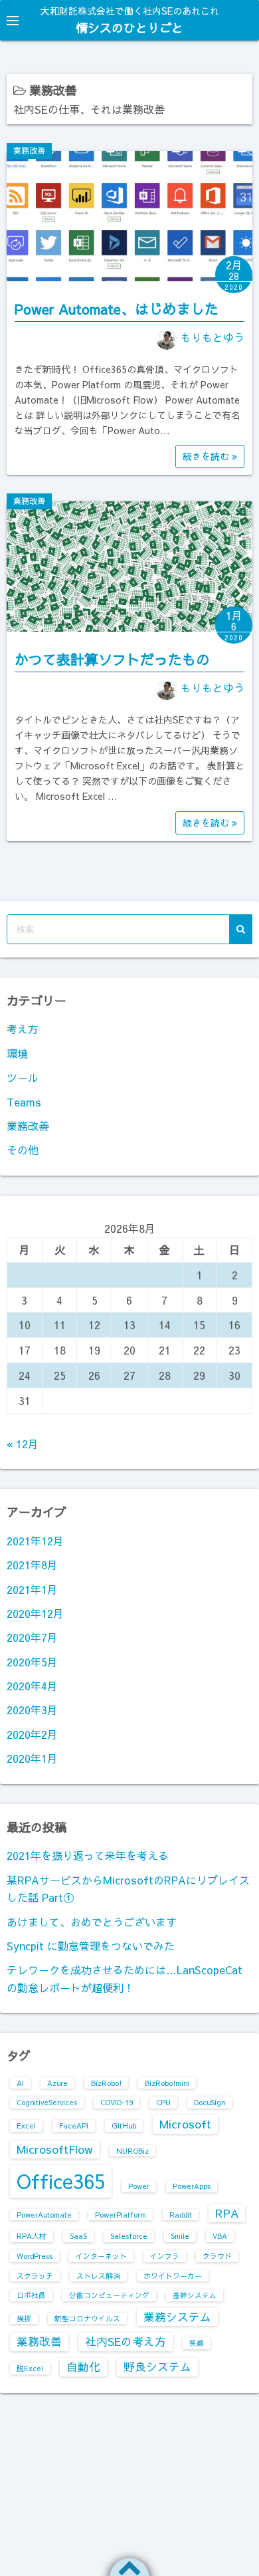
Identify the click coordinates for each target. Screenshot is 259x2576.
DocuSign (210, 2102)
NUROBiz (132, 2151)
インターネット (101, 2256)
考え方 (23, 1029)
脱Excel (30, 2368)
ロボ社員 (31, 2295)
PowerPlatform (121, 2215)
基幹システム (195, 2295)
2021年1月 (32, 1589)
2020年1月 (32, 1758)
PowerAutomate (44, 2215)
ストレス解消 (98, 2276)
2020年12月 (35, 1613)
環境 (17, 1053)
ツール (23, 1077)
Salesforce (129, 2236)
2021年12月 (35, 1541)
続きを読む (207, 456)
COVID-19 (117, 2102)
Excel (26, 2125)
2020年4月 (32, 1686)
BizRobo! (106, 2083)
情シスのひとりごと (129, 28)
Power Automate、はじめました (117, 309)
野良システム (157, 2367)
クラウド (217, 2256)
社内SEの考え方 (126, 2341)
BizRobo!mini (167, 2083)
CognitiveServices (47, 2102)
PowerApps (192, 2186)
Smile (180, 2236)
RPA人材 (32, 2236)
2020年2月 (32, 1734)
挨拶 (24, 2318)
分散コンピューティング (109, 2295)
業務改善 (29, 150)
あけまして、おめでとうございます (92, 1922)
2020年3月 (32, 1710)
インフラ (165, 2256)
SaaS (78, 2236)
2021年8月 (32, 1565)
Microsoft (185, 2124)
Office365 (61, 2181)
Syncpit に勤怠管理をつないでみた (91, 1946)
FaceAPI (74, 2125)
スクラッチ (35, 2276)
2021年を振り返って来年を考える (88, 1855)
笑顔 (197, 2343)
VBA (220, 2236)
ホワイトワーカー (173, 2276)
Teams (24, 1102)
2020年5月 (32, 1662)
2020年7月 (32, 1637)
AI (20, 2083)
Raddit (181, 2215)
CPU (163, 2102)
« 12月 (23, 1444)
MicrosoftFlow (55, 2149)
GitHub (124, 2125)
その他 (23, 1150)
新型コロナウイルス (87, 2318)
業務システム (177, 2317)
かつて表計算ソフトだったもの (112, 659)
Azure (57, 2083)
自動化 (83, 2367)
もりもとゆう (213, 337)
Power (139, 2186)
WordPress (35, 2256)
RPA (227, 2213)
